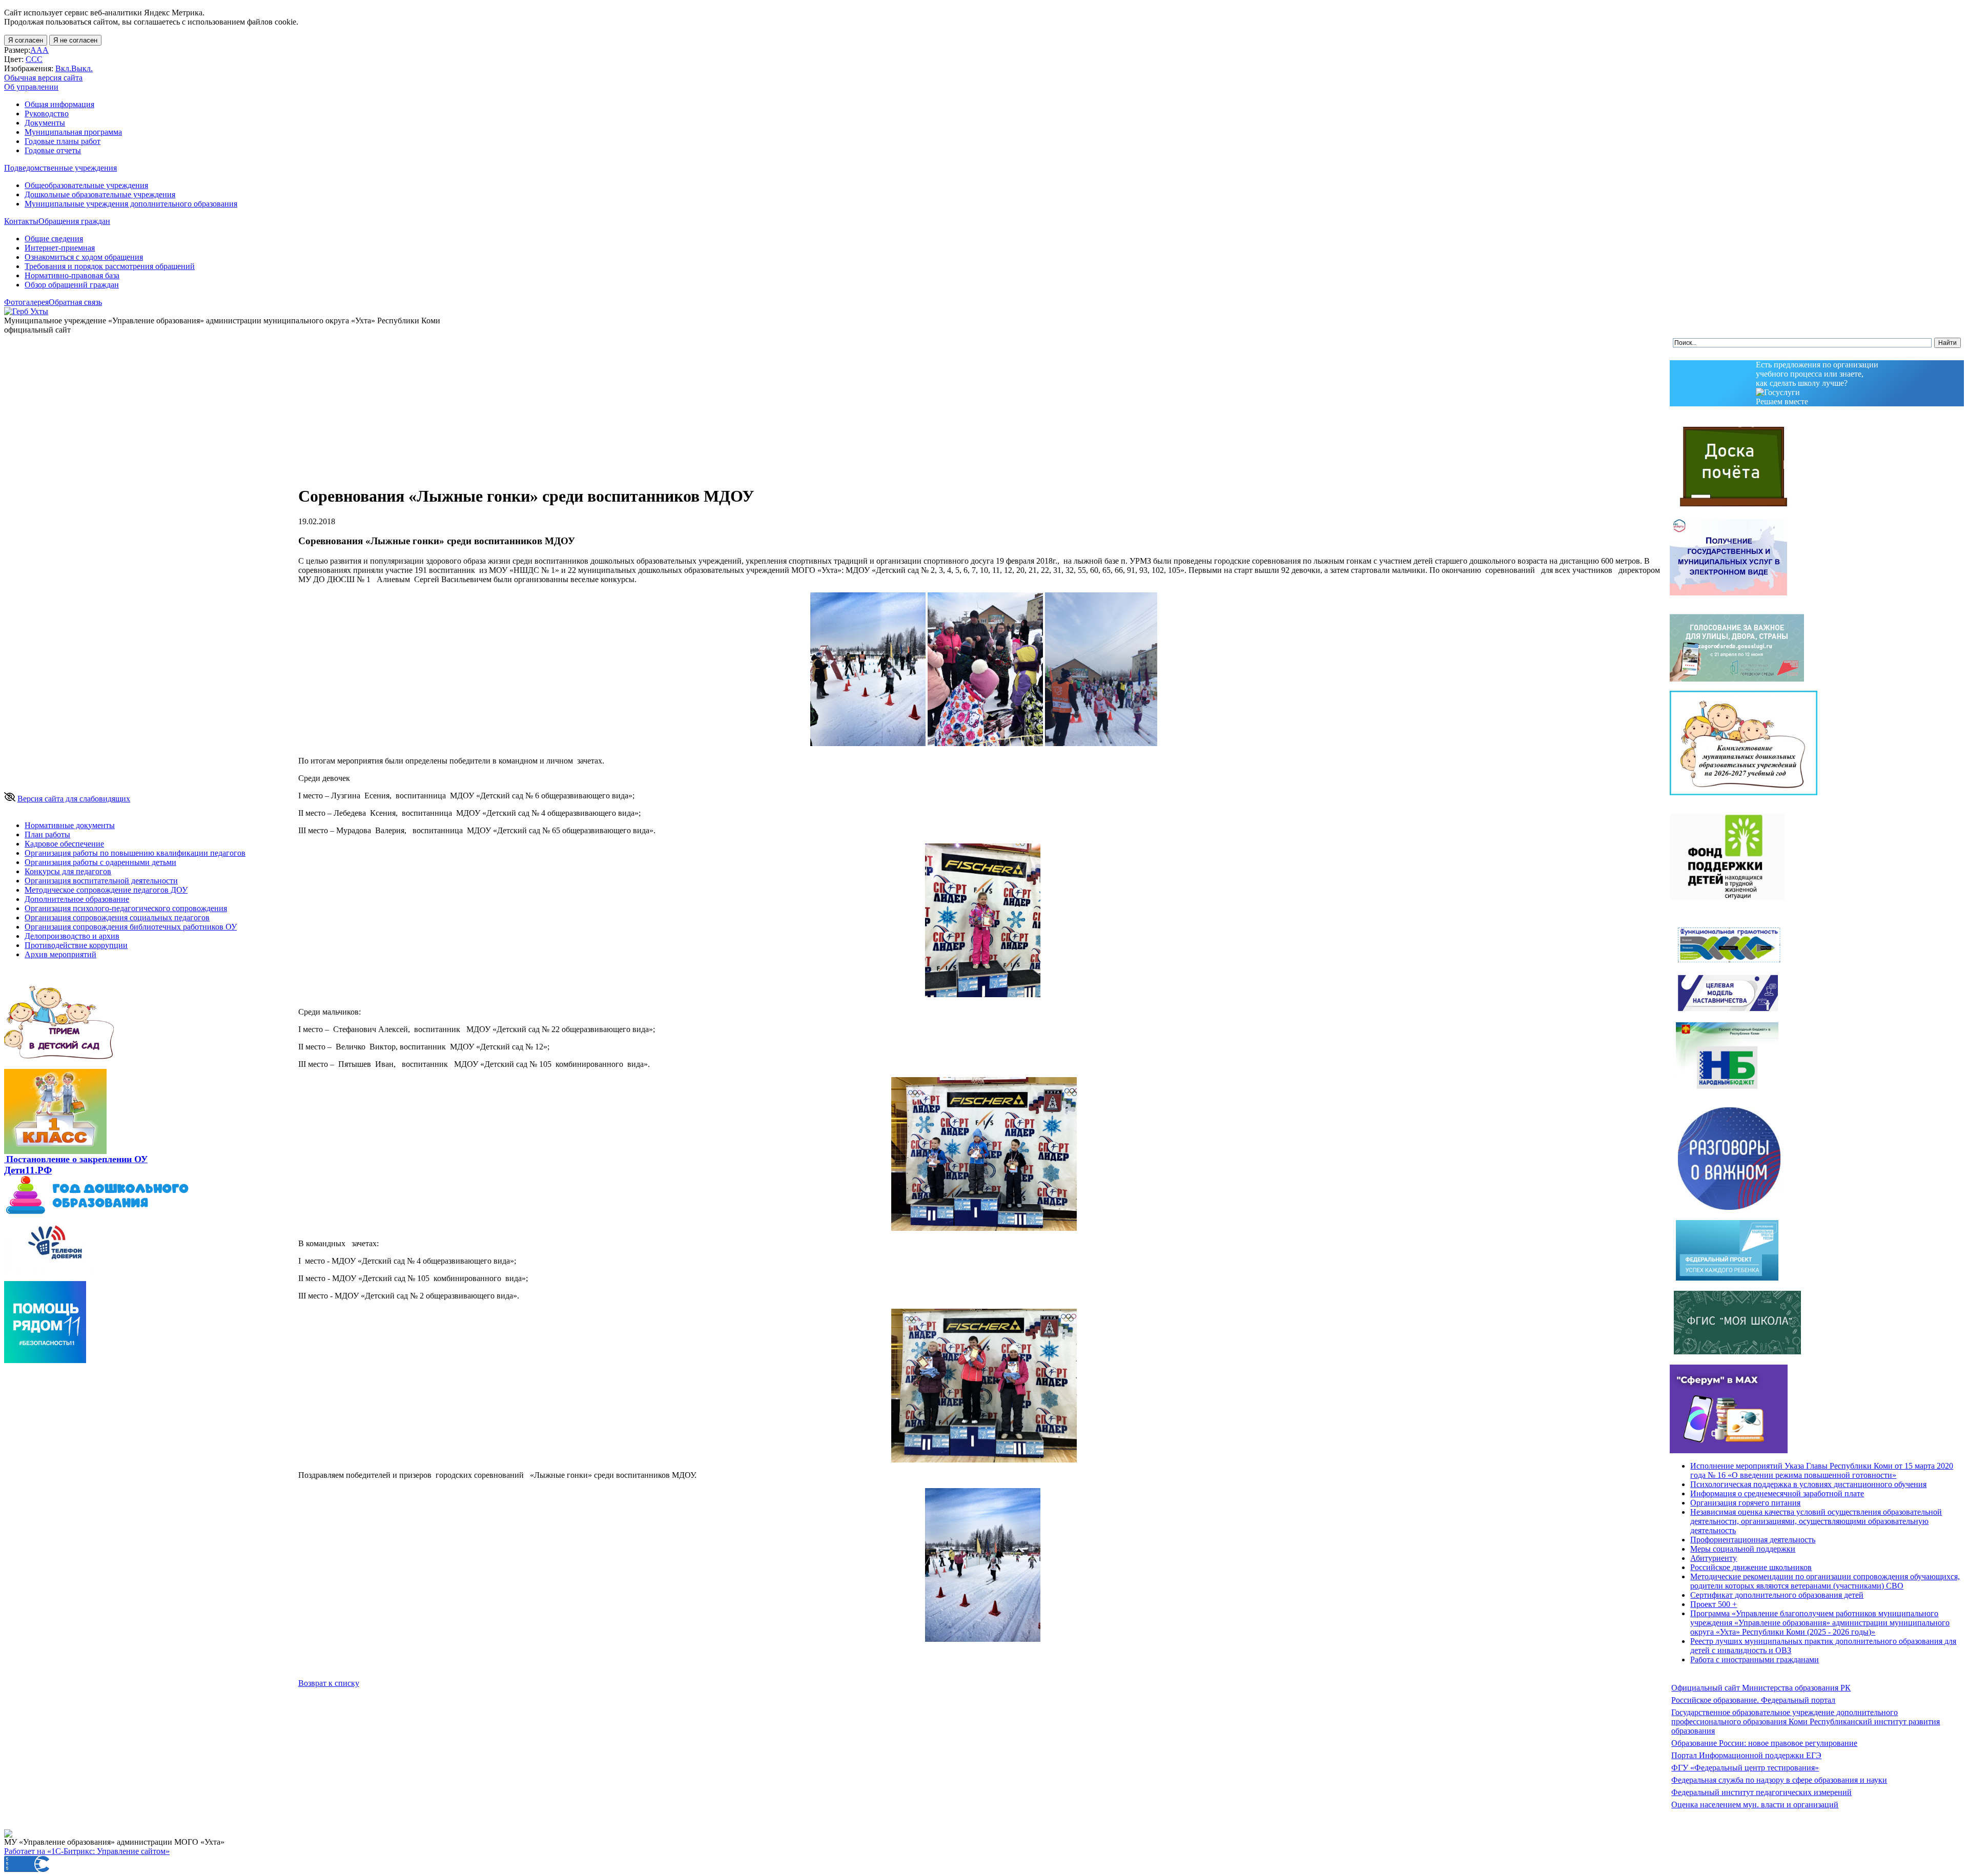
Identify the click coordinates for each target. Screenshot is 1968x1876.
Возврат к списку (329, 1683)
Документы (45, 123)
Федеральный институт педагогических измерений (1761, 1792)
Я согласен (26, 40)
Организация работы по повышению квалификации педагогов (135, 853)
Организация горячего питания (1745, 1503)
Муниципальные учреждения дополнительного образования (131, 204)
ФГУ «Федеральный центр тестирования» (1745, 1768)
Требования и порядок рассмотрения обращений (110, 266)
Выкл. (82, 68)
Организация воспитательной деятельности (101, 881)
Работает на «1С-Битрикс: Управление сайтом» (87, 1851)
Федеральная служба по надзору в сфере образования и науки (1779, 1780)
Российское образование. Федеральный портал (1753, 1700)
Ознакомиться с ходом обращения (84, 257)
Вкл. (63, 68)
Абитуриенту (1714, 1558)
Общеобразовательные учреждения (86, 185)
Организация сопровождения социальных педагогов (117, 918)
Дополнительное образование (77, 899)
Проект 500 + (1714, 1604)
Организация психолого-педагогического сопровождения (126, 908)
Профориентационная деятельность (1753, 1540)
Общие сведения (54, 239)
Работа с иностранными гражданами (1755, 1659)
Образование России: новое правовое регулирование (1764, 1743)
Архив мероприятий (60, 954)
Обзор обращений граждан (72, 285)
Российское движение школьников (1751, 1567)
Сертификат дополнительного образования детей (1777, 1595)
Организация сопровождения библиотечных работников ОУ (131, 927)
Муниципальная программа (73, 132)
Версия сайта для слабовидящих (74, 799)
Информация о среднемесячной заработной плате (1777, 1493)
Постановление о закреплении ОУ (77, 1159)
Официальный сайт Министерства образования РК (1761, 1688)
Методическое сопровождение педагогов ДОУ (106, 890)
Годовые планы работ (63, 141)
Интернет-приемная (60, 248)
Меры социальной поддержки (1743, 1549)
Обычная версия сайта (43, 78)
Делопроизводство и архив (72, 936)
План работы (47, 834)
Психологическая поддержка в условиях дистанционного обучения (1808, 1484)
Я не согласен (75, 40)
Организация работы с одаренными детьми (100, 862)
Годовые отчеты (53, 150)
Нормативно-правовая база (72, 275)
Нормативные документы (70, 825)
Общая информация (59, 104)
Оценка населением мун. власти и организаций (1755, 1805)
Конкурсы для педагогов (68, 871)
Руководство (47, 114)
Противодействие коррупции (76, 945)
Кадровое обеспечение (64, 844)
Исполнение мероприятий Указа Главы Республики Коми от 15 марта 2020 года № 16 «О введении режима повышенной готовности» (1822, 1470)
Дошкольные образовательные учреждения (100, 194)
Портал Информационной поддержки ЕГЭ (1746, 1755)
